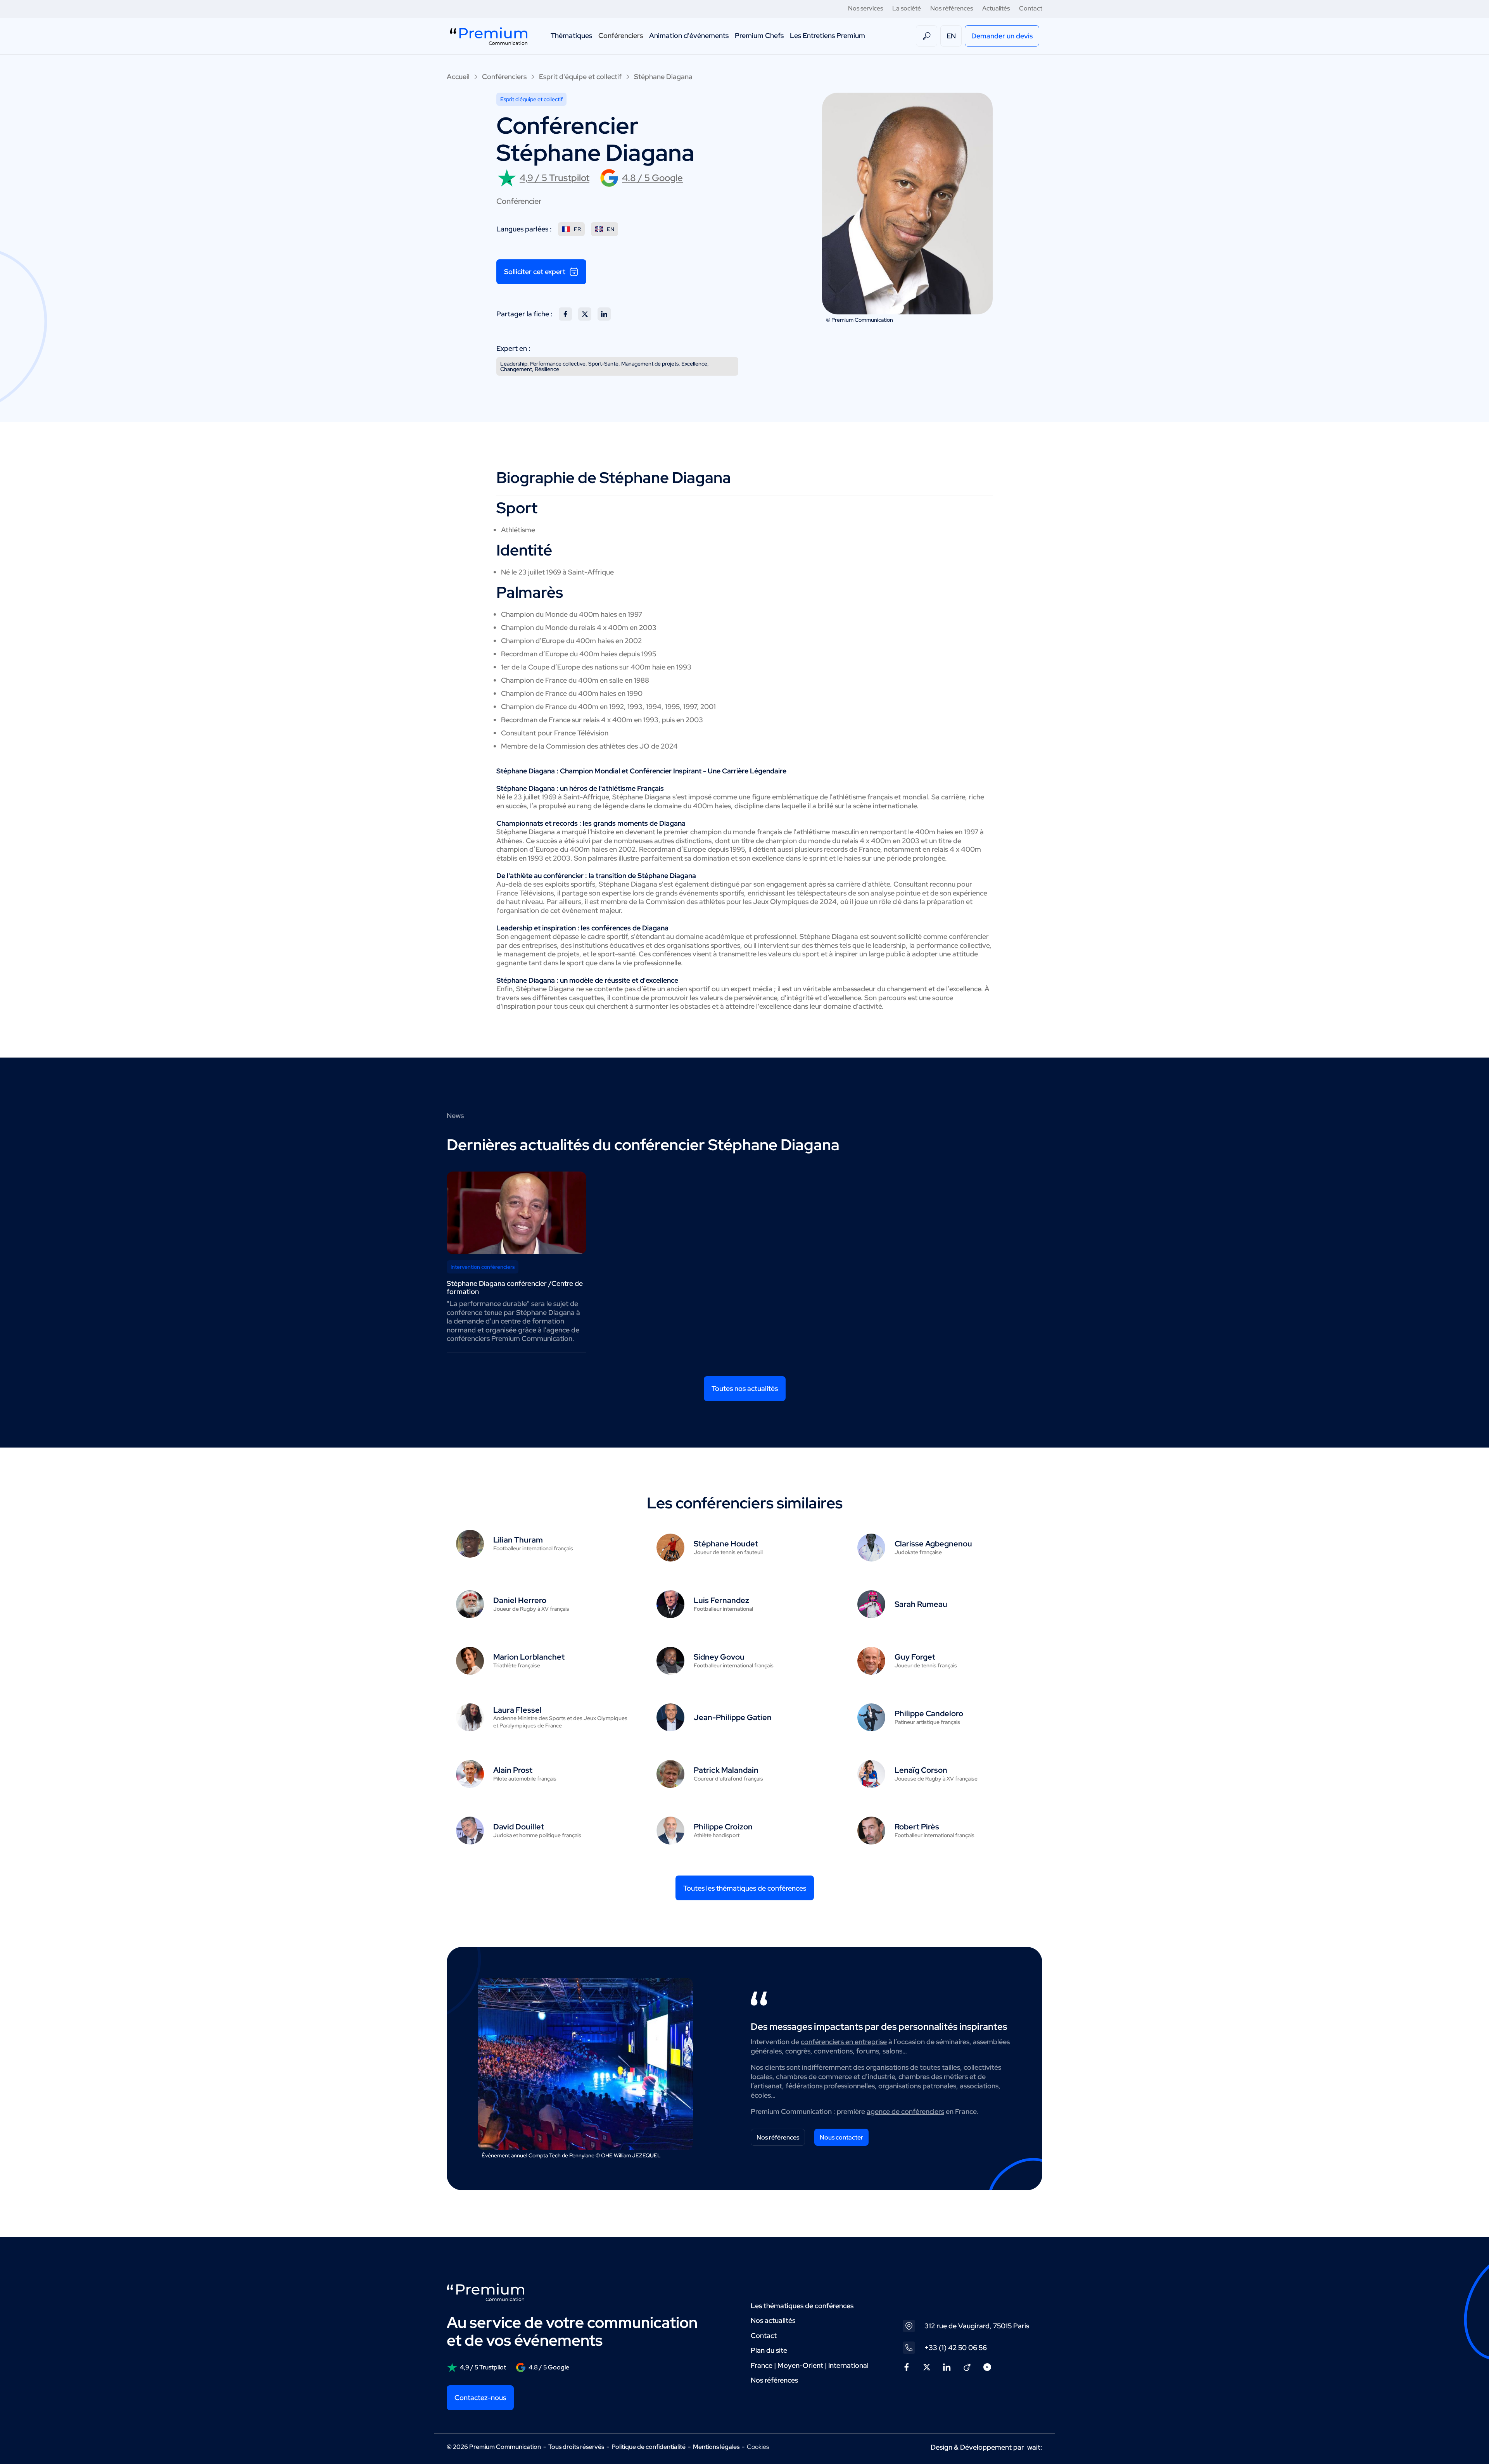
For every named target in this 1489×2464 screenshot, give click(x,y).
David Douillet (519, 1827)
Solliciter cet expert (535, 272)
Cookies (758, 2447)
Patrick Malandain (726, 1770)
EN (951, 36)
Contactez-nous (480, 2398)
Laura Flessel (517, 1710)
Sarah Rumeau (921, 1604)
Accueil (458, 77)
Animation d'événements (689, 35)
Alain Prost (513, 1770)
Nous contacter (841, 2137)
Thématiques (571, 35)
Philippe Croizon (723, 1827)
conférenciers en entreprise (844, 2042)
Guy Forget (915, 1657)
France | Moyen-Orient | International (810, 2365)
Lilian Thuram (518, 1540)
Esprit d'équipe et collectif (580, 77)
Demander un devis (1002, 36)
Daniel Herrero (520, 1600)
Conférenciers (621, 35)
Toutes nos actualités (745, 1388)
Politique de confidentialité (649, 2447)
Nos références (952, 8)
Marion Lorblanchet (529, 1657)
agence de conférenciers (905, 2111)
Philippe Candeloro (929, 1713)
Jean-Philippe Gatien (733, 1717)
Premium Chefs (759, 35)
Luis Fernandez (721, 1600)
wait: (1035, 2447)
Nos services (865, 8)
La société (907, 8)
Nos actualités (773, 2320)
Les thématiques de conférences (802, 2306)
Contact (1031, 8)
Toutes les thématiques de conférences (745, 1888)
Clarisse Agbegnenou (933, 1544)
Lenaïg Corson (921, 1770)
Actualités (996, 8)
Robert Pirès (917, 1827)
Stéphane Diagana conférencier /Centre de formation (515, 1287)
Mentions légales (716, 2447)
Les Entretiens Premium (827, 35)
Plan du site (769, 2350)
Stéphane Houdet (726, 1544)
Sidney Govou (719, 1657)
